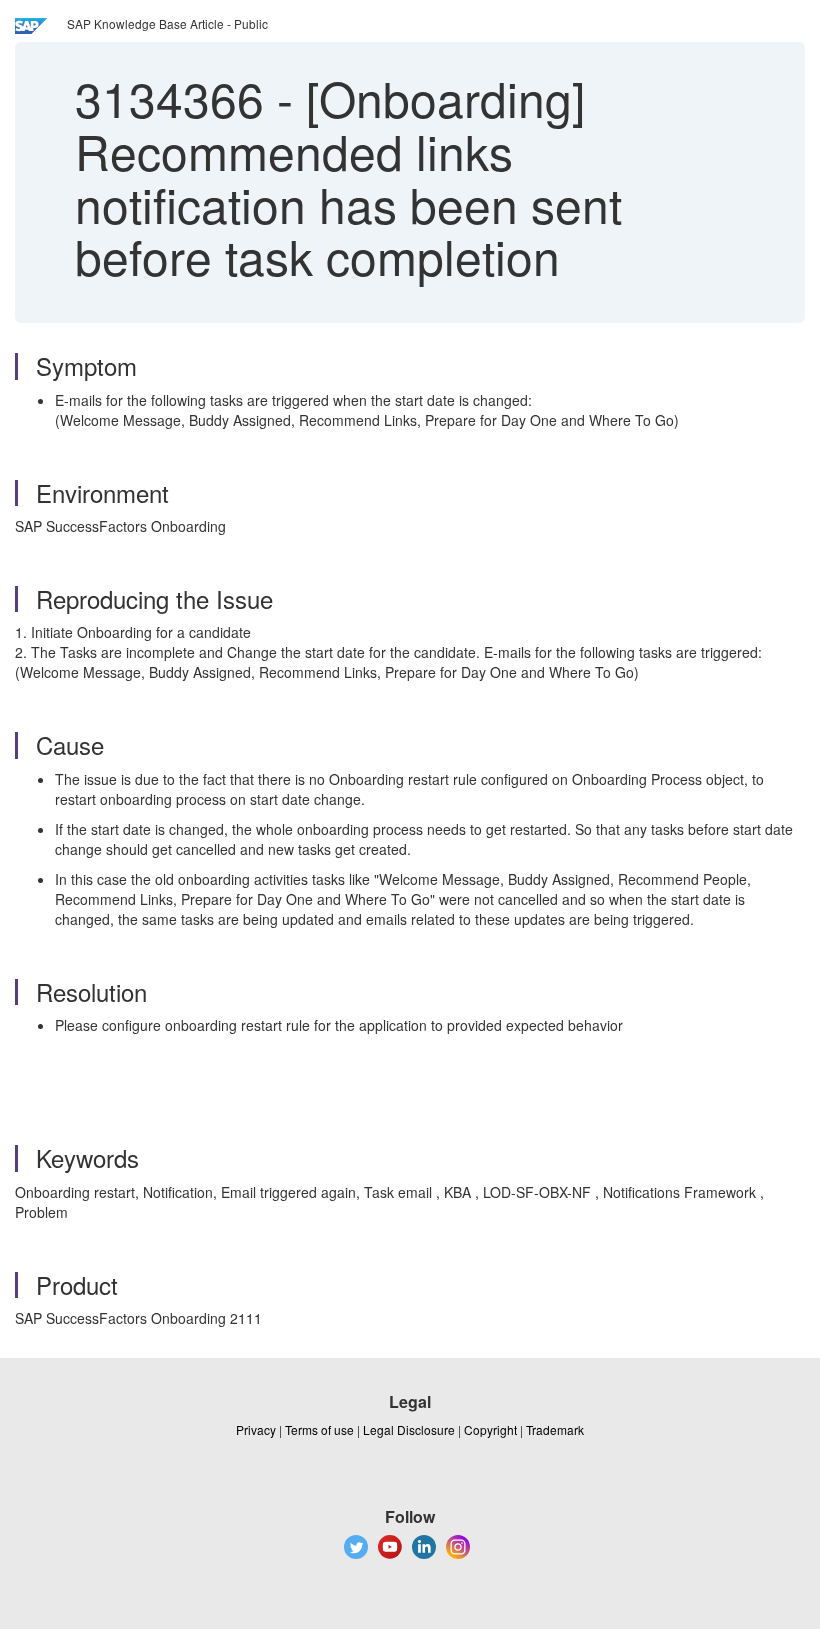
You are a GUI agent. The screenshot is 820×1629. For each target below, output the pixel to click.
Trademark (555, 1429)
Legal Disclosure (409, 1429)
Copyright (490, 1429)
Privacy (256, 1429)
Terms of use (319, 1429)
